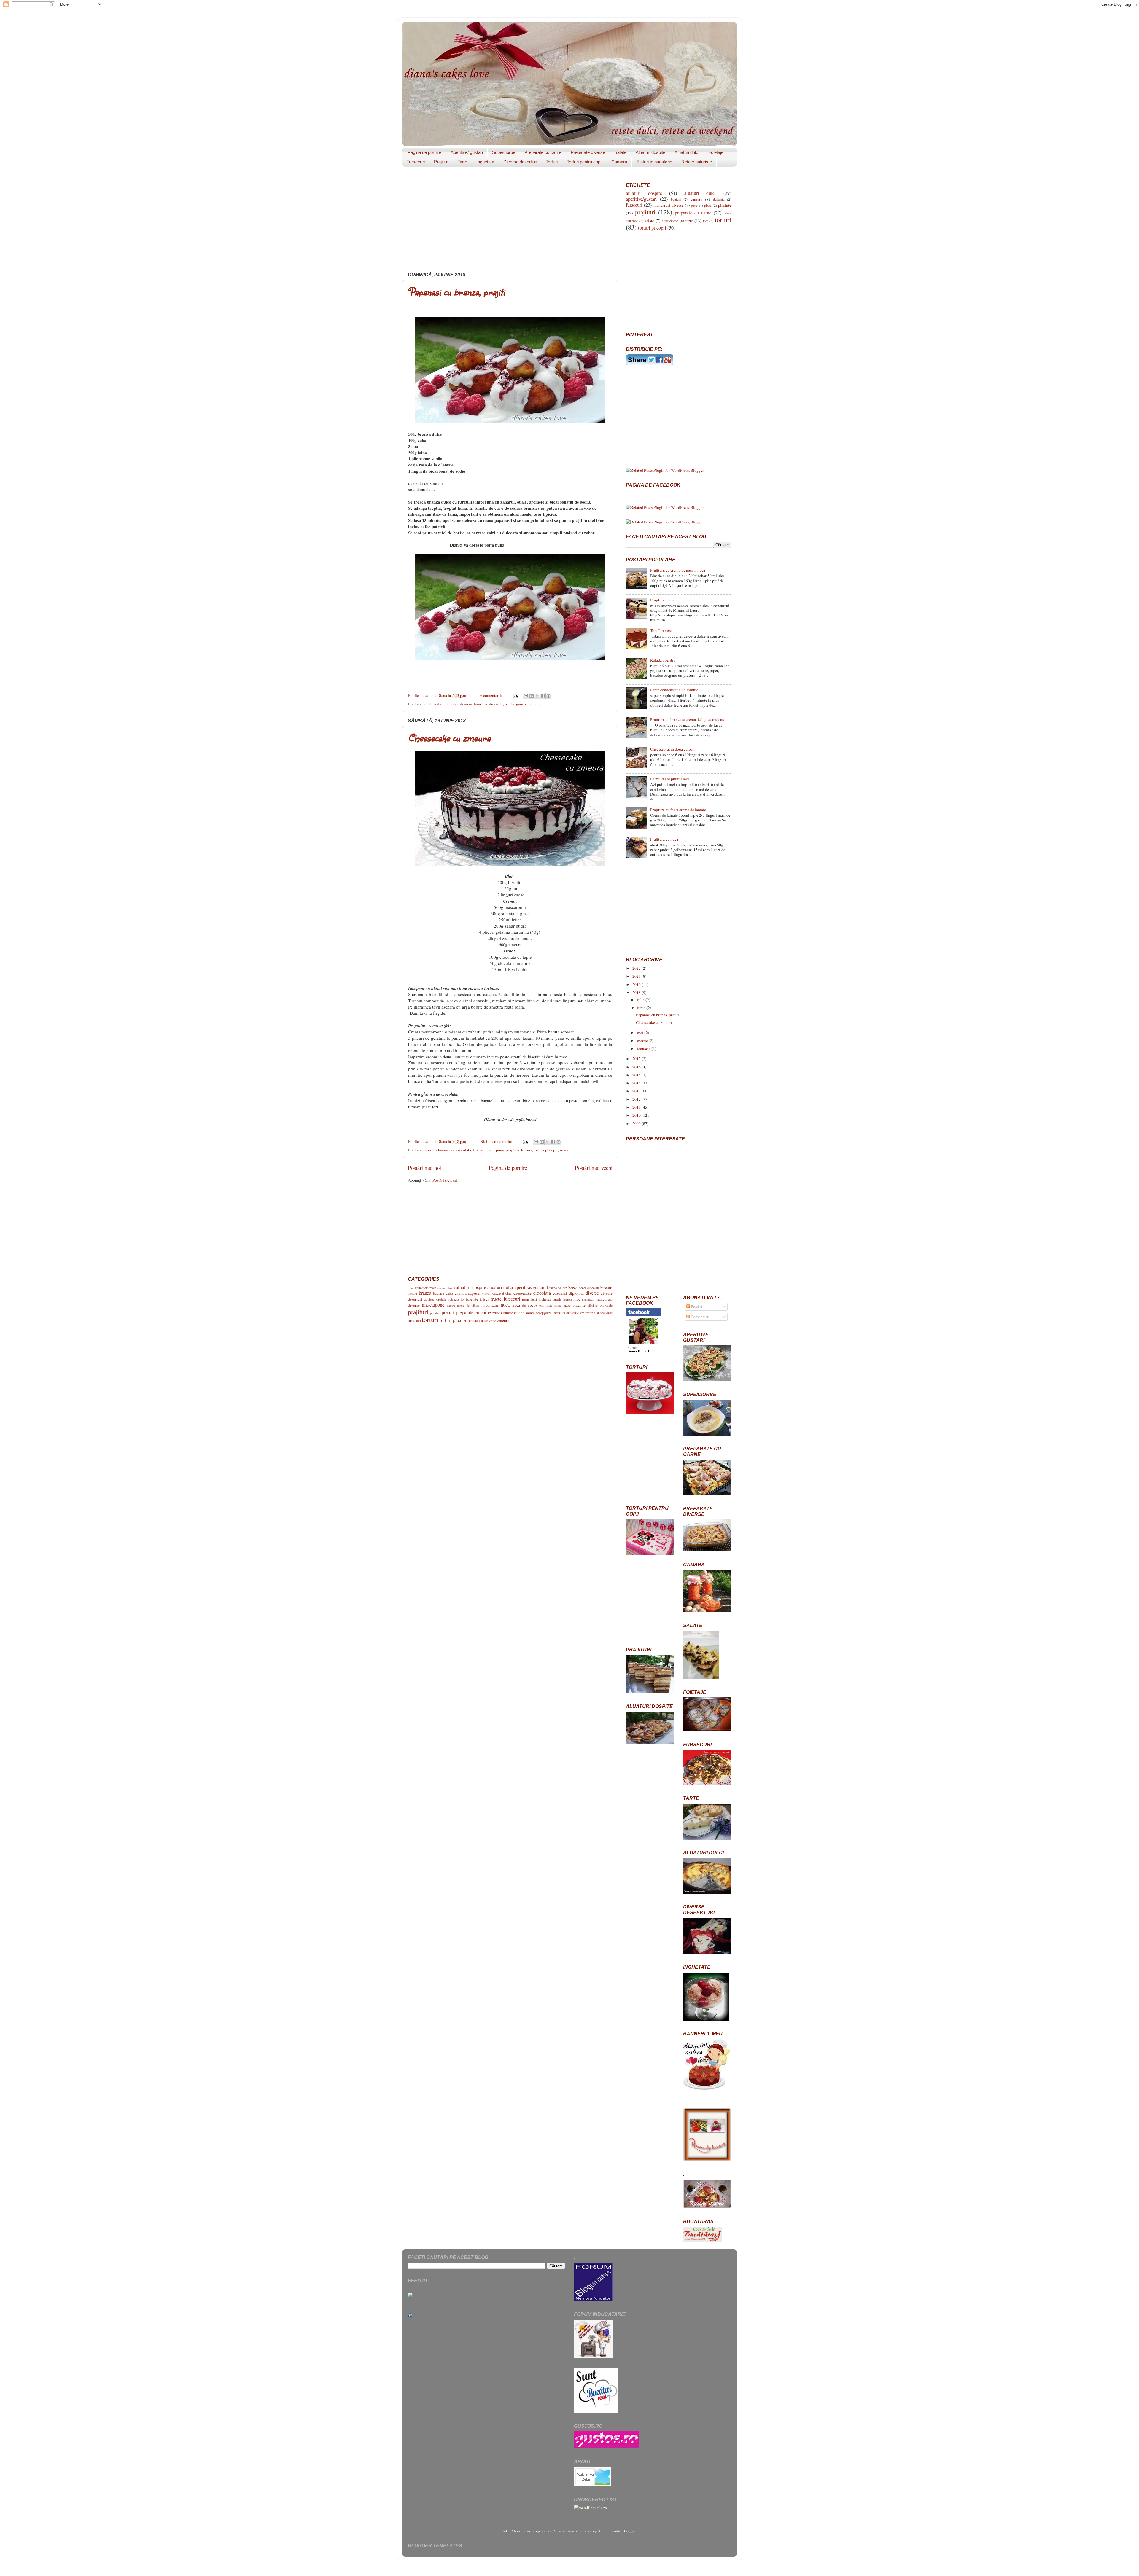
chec (509, 1293)
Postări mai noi (424, 1168)
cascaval (498, 1293)
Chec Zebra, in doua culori (672, 749)
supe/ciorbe (605, 1313)
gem (520, 704)
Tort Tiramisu (661, 630)
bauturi (563, 1288)
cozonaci (560, 1293)
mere (451, 1305)
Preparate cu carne (543, 152)
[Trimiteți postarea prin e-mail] (515, 695)
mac (577, 1299)
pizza (567, 1305)
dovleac (429, 1299)
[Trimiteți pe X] (537, 696)
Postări (696, 1307)
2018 (637, 993)
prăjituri (435, 1313)
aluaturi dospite (471, 1287)
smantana (533, 704)
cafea (449, 1293)
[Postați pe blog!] (532, 696)
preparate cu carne (473, 1312)
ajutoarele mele (425, 1288)
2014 (637, 1083)
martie (643, 1041)
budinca (439, 1293)
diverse (592, 1293)
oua (541, 1305)
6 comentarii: (492, 695)
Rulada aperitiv (663, 660)
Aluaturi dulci (687, 152)
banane (552, 1288)
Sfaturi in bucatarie (654, 162)
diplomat (576, 1293)
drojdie (441, 1299)
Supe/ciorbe (504, 152)
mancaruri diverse (668, 205)
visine (493, 1321)
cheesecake (445, 1150)
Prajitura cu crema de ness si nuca (678, 570)
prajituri (513, 1150)
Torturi (552, 162)
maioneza (588, 1299)
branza (453, 704)
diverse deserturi (474, 704)
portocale (606, 1305)
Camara (619, 162)
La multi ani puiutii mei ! (671, 779)
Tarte (462, 162)
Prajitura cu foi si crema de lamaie (678, 810)
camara (461, 1293)
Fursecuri (416, 162)
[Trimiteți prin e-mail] (526, 696)
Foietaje (716, 152)
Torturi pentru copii (584, 162)
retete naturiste (503, 1313)
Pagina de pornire (424, 152)
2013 (637, 1091)
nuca (505, 1305)
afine (411, 1288)
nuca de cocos (525, 1305)
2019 (637, 984)
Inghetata (485, 162)
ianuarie (644, 1049)
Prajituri (441, 162)
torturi (526, 1150)
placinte (579, 1305)
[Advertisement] (510, 222)
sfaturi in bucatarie (565, 1313)
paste (549, 1305)
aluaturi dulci (435, 704)
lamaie (557, 1299)
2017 (637, 1059)
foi (463, 1299)
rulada (519, 1313)
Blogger (629, 2531)
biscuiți (412, 1293)
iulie (641, 1000)
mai (641, 1033)
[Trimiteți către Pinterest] (548, 696)
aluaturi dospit (446, 1288)
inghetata (545, 1299)
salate (530, 1313)
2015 (637, 1075)
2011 (637, 1107)
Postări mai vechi (594, 1168)
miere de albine (468, 1305)
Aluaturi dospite (650, 152)
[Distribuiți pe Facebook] (543, 696)
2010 (637, 1115)
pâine (558, 1305)
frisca (485, 1299)
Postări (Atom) (445, 1180)
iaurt (534, 1299)
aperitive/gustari (530, 1287)
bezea (573, 1288)
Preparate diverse (588, 152)
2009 (637, 1124)
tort (419, 1320)
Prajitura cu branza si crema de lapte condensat (688, 719)
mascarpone (494, 1150)
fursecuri (512, 1299)
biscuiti (606, 1288)
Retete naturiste (697, 162)
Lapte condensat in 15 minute (674, 690)
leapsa (568, 1299)
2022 (637, 968)
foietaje (472, 1299)
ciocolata (464, 1150)
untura (473, 1320)
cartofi (486, 1293)
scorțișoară (544, 1313)
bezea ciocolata (589, 1288)
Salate (620, 152)
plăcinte (593, 1305)
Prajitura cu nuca (664, 839)
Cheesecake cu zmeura (449, 738)
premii (448, 1312)
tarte (412, 1320)
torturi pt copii (546, 1150)
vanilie (483, 1320)
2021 (637, 976)
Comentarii (700, 1317)
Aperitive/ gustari (467, 152)
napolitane (490, 1305)
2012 (637, 1099)
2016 (637, 1067)
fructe (509, 704)
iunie (642, 1008)
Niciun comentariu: (497, 1141)
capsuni (474, 1293)
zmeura (565, 1150)
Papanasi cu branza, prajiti (456, 292)
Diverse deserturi (520, 162)
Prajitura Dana (662, 600)
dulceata (496, 704)
